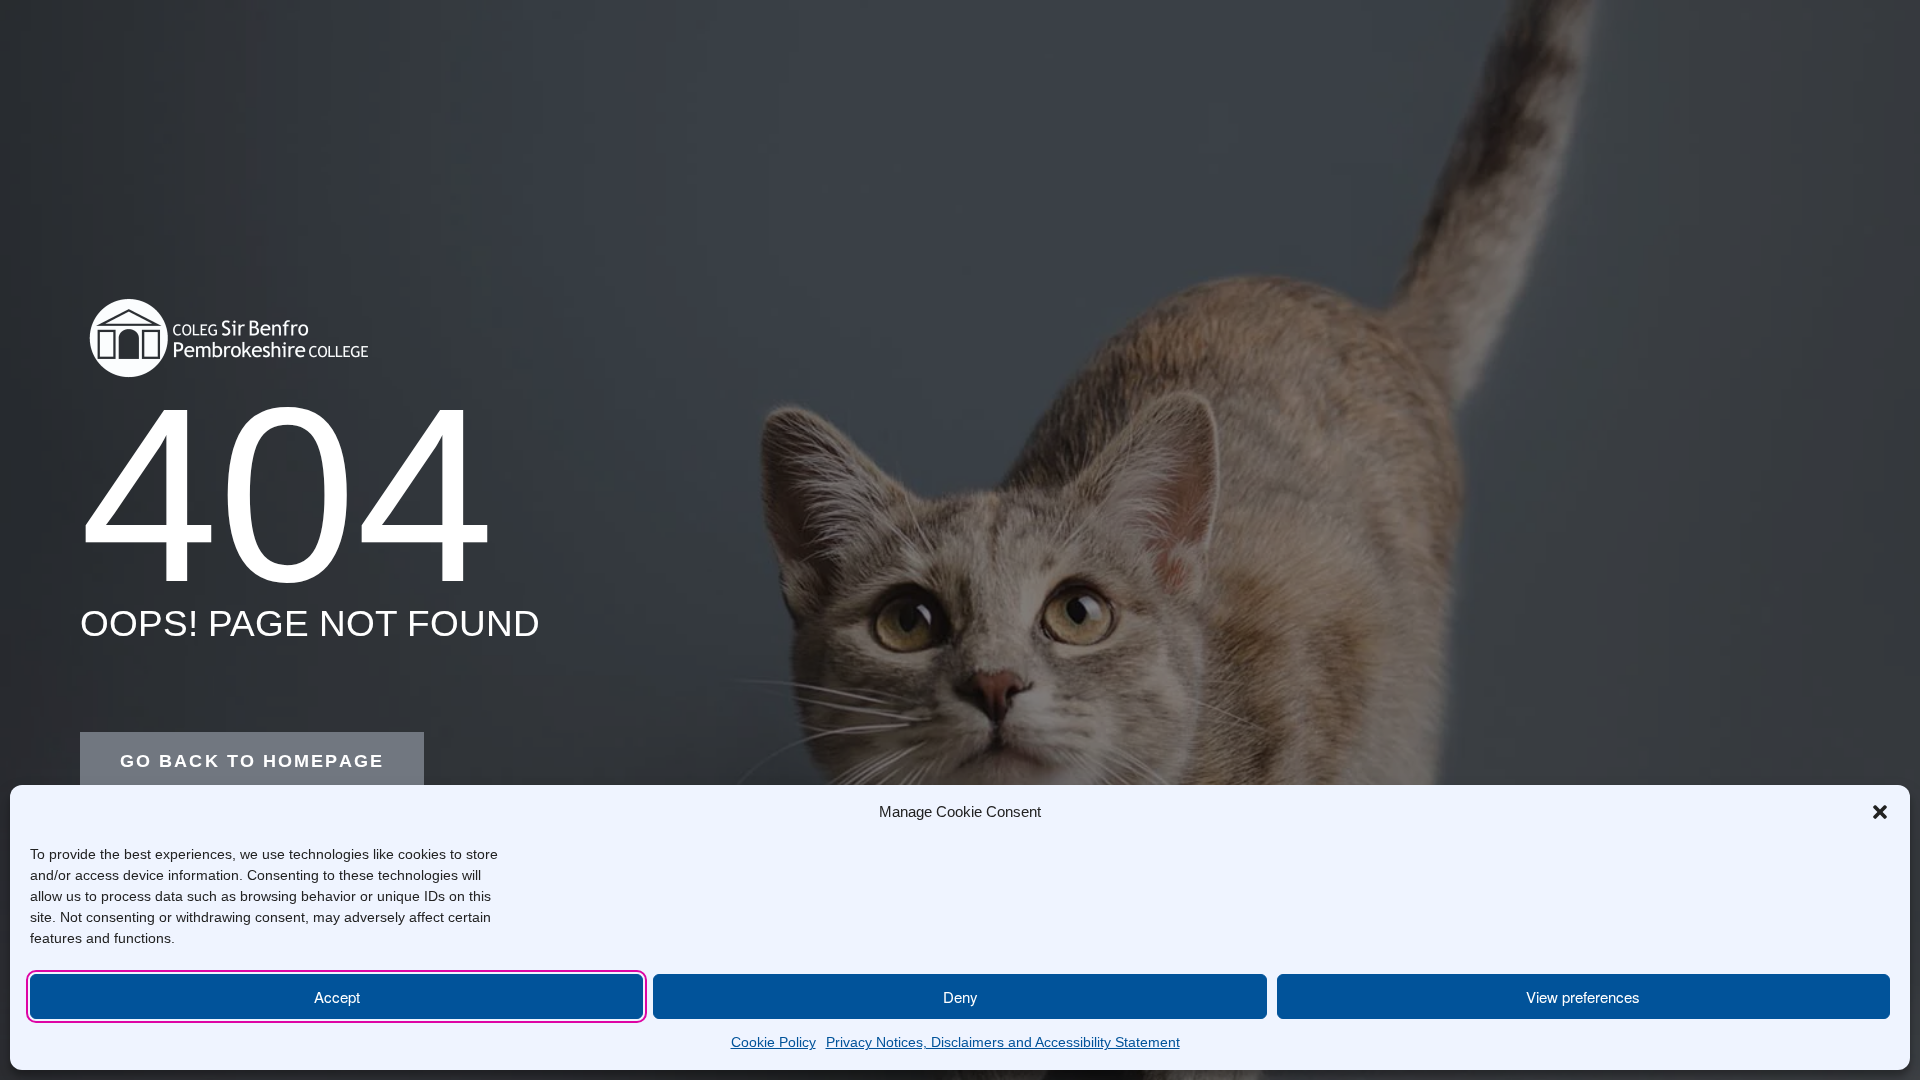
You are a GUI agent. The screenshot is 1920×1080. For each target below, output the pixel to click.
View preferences (1583, 996)
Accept (337, 996)
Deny (960, 996)
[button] (1880, 812)
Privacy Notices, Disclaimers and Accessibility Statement (1003, 1042)
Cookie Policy (773, 1042)
